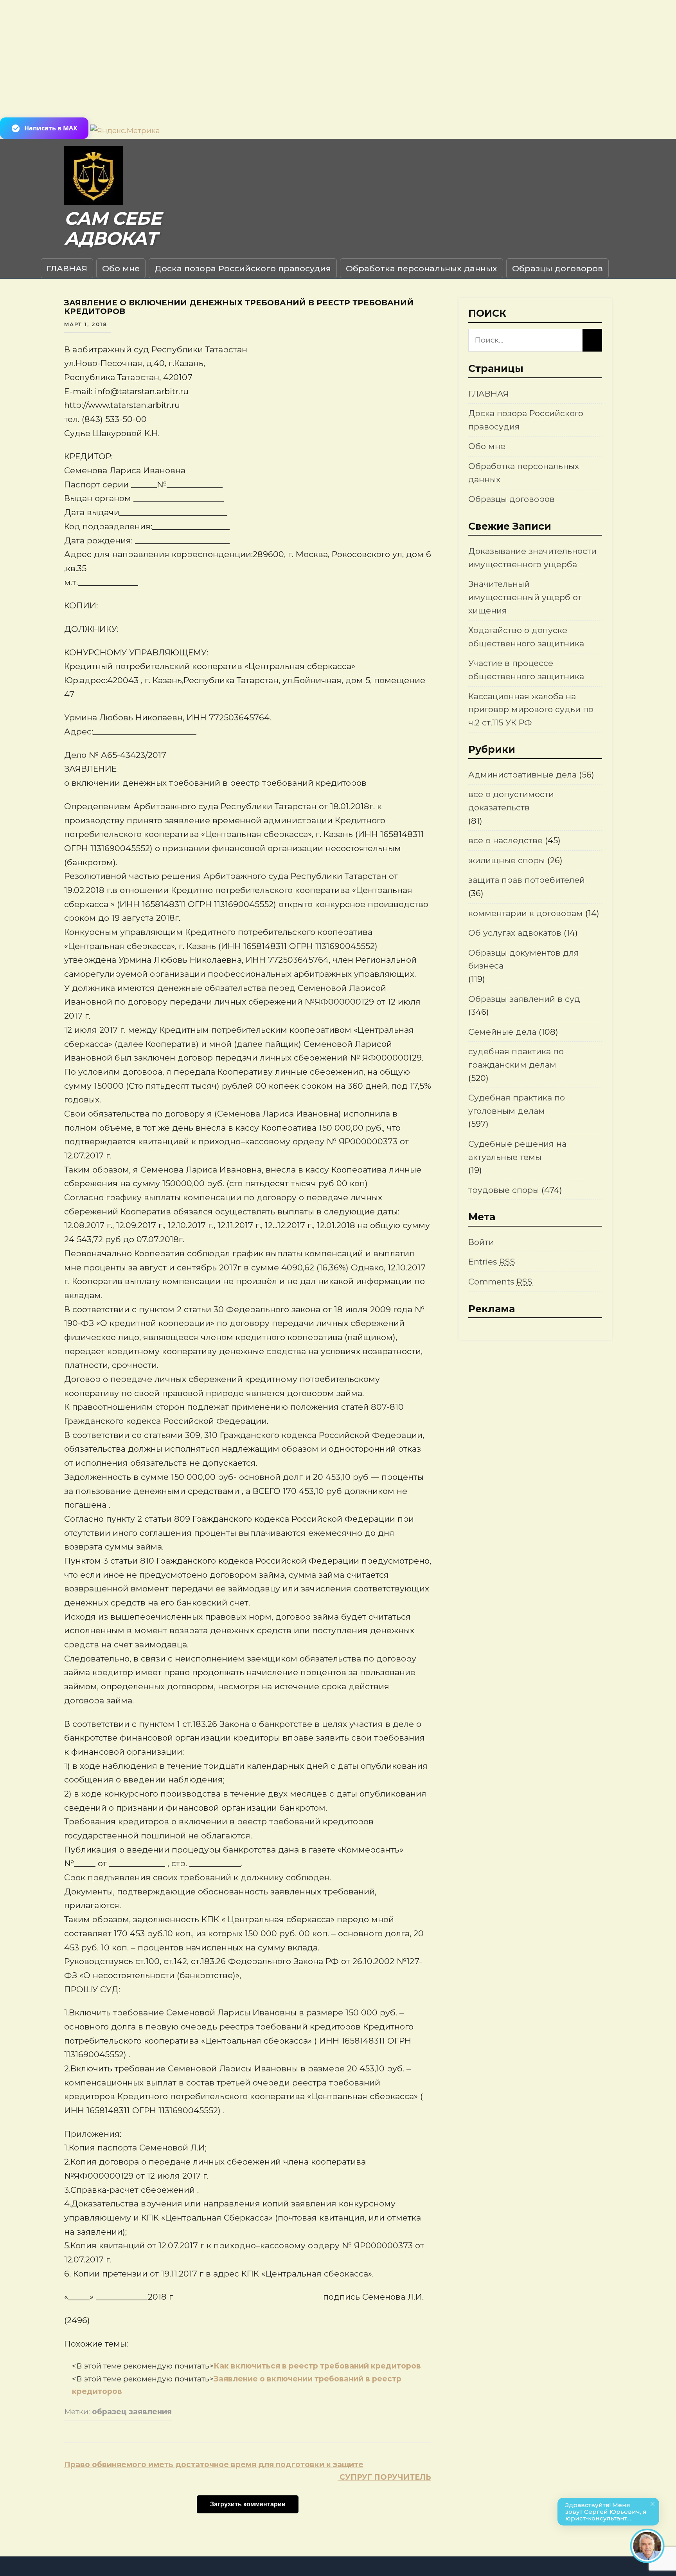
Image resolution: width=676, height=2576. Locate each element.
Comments (500, 1282)
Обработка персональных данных (422, 268)
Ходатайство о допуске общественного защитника (526, 637)
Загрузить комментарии (248, 2504)
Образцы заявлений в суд (524, 999)
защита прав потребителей (527, 880)
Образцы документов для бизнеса (524, 959)
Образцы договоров (557, 268)
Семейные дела (502, 1032)
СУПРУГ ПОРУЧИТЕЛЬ (384, 2477)
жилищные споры (507, 860)
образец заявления (132, 2412)
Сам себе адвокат (113, 228)
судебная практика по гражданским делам (516, 1058)
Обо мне (121, 268)
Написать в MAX (51, 128)
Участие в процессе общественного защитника (526, 670)
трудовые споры (504, 1190)
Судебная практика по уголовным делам (517, 1104)
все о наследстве (505, 840)
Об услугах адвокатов (515, 933)
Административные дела (522, 775)
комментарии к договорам (526, 913)
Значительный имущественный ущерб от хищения (525, 597)
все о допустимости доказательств (511, 801)
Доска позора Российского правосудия (243, 268)
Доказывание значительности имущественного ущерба (532, 558)
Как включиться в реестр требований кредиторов (317, 2366)
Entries (492, 1262)
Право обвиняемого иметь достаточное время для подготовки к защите (214, 2465)
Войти (481, 1242)
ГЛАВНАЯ (67, 268)
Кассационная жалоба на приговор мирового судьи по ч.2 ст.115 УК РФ (531, 709)
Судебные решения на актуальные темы (517, 1150)
